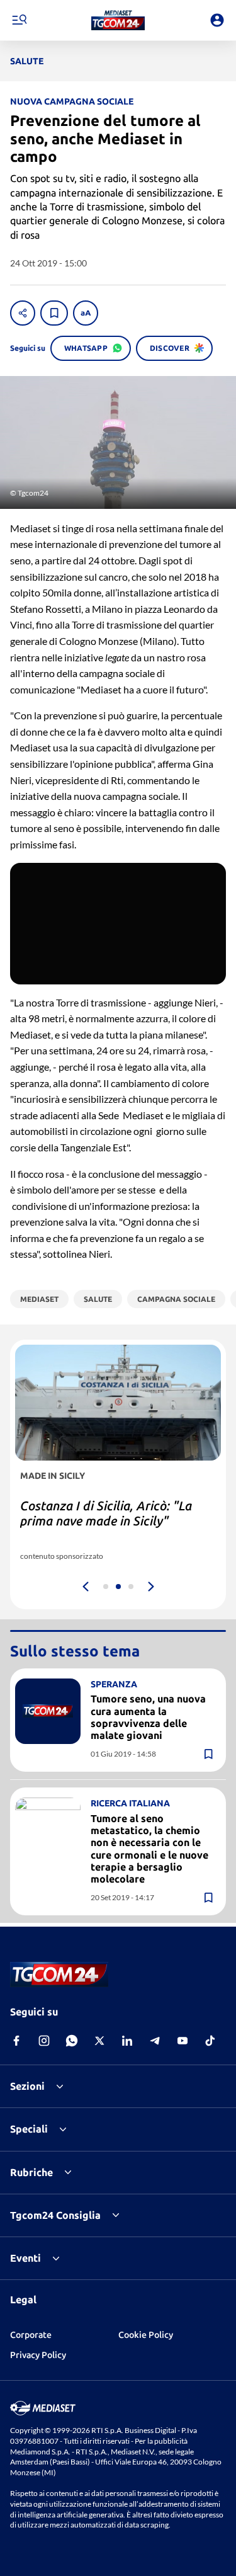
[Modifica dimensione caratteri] (86, 313)
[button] (118, 20)
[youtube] (183, 2041)
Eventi (25, 2258)
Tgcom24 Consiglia (55, 2215)
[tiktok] (210, 2041)
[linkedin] (127, 2041)
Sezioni (27, 2086)
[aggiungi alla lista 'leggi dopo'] (54, 313)
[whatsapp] (72, 2041)
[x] (99, 2041)
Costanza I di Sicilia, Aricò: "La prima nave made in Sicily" (106, 1513)
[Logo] (118, 20)
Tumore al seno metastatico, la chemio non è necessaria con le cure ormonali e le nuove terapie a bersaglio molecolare (149, 1849)
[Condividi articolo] (23, 313)
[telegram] (155, 2041)
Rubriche (31, 2172)
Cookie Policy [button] (146, 2335)
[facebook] (16, 2041)
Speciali (29, 2129)
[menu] (19, 20)
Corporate (31, 2335)
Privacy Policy (38, 2355)
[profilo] (217, 20)
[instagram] (44, 2041)
